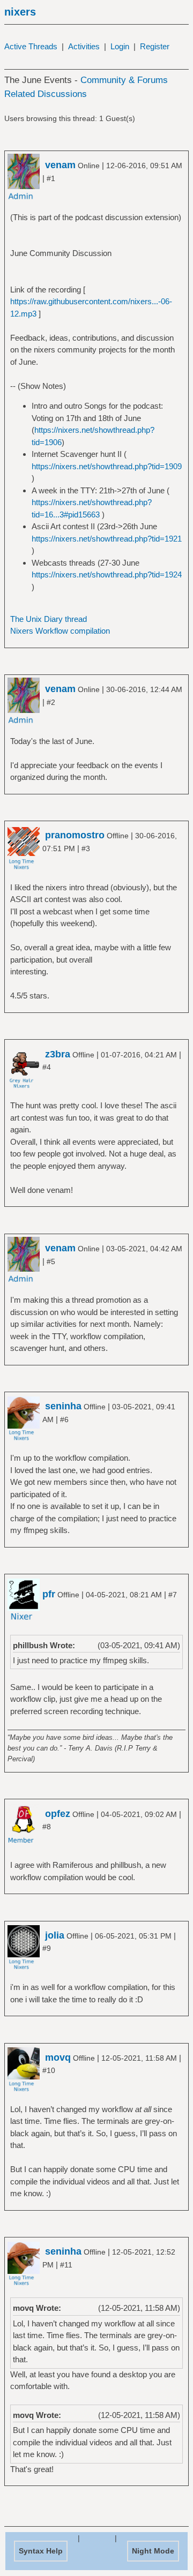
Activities (84, 46)
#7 (173, 1595)
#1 (51, 178)
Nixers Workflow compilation (60, 631)
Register (155, 46)
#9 (47, 1948)
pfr (49, 1594)
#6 (64, 1420)
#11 (66, 2265)
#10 (49, 2070)
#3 (86, 848)
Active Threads (31, 46)
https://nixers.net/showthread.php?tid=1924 (107, 574)
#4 (47, 1067)
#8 (47, 1827)
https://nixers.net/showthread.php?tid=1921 (107, 539)
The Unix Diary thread (49, 619)
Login (120, 46)
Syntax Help (41, 2551)
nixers (20, 12)
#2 (51, 702)
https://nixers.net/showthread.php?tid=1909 (107, 466)
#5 (51, 1261)
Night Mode (153, 2551)
